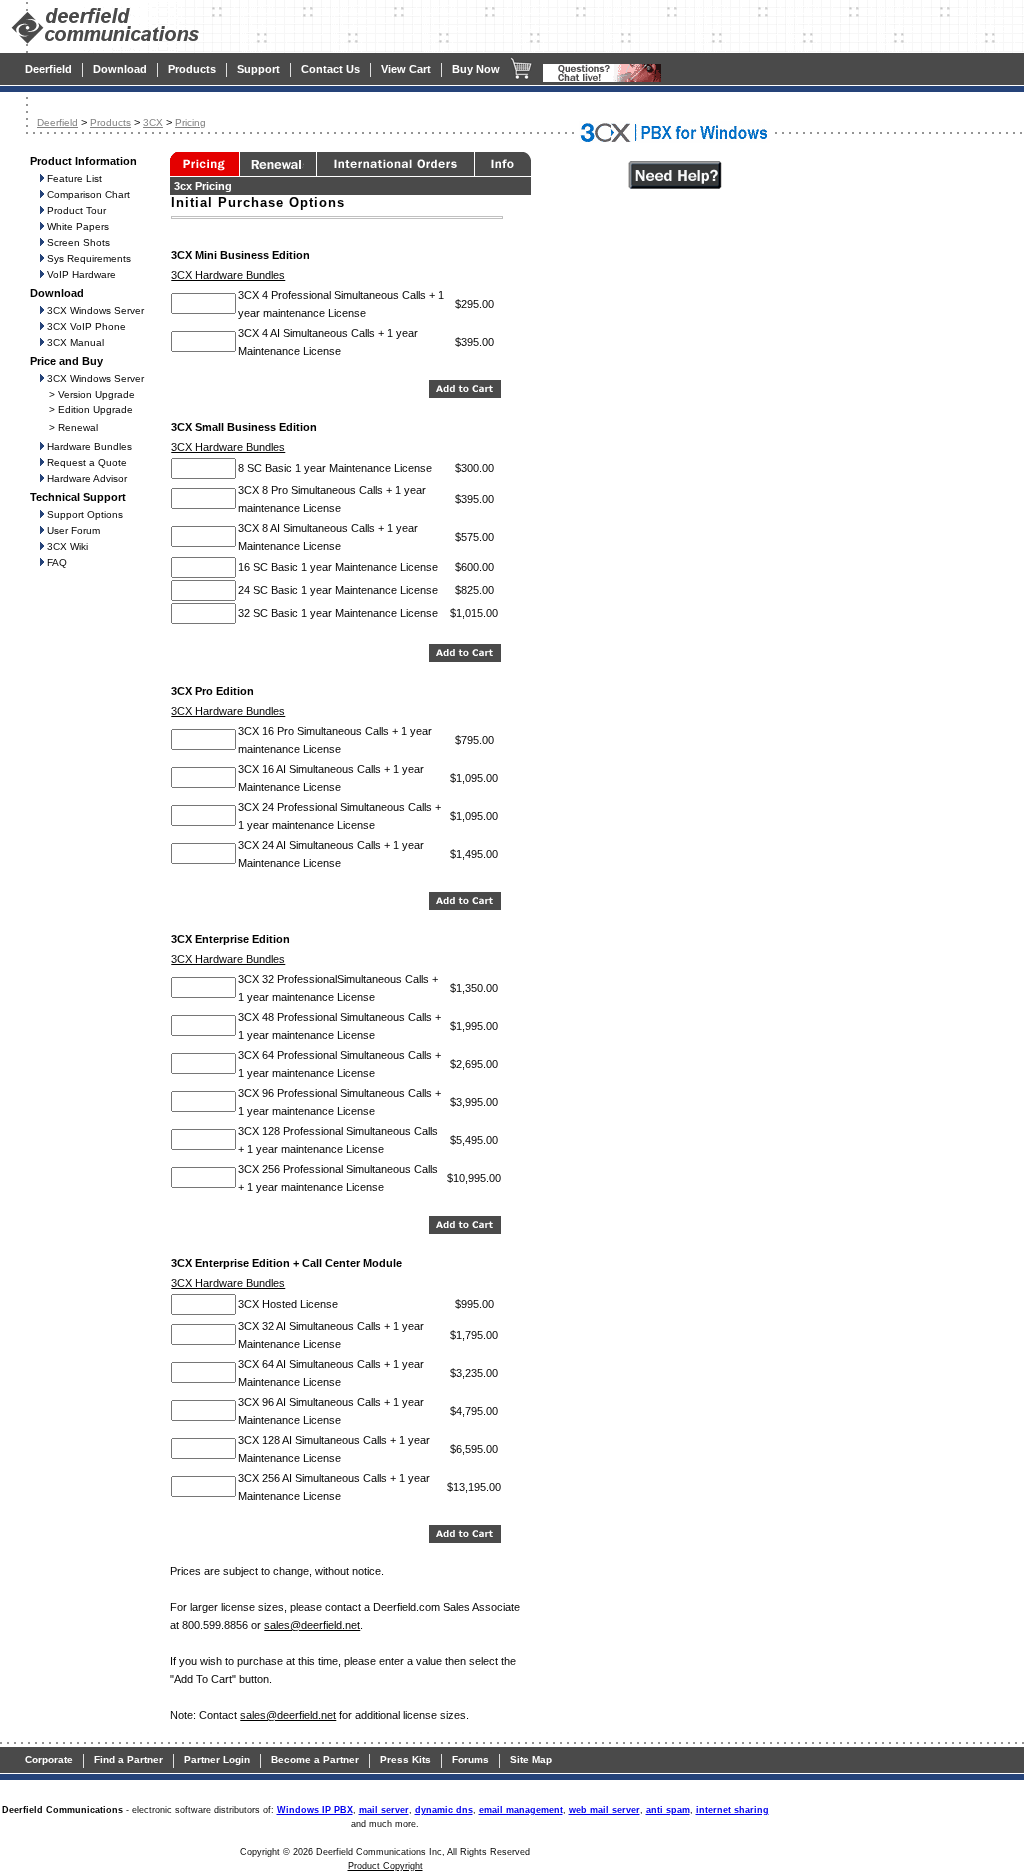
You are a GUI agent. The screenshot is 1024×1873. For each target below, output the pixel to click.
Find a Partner (128, 1759)
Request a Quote (87, 462)
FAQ (57, 562)
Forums (470, 1759)
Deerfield (48, 69)
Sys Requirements (89, 258)
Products (192, 69)
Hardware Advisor (87, 478)
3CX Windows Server (95, 310)
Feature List (74, 178)
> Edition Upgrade (91, 409)
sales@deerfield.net (312, 1625)
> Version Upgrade (92, 394)
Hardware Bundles (89, 446)
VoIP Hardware (81, 274)
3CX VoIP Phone (86, 326)
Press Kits (405, 1759)
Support (258, 69)
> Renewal (73, 427)
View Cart (406, 69)
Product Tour (76, 210)
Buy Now (476, 69)
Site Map (531, 1759)
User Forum (73, 530)
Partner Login (217, 1759)
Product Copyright (385, 1866)
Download (120, 69)
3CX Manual (75, 342)
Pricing (190, 122)
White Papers (78, 226)
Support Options (85, 514)
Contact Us (330, 69)
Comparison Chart (88, 194)
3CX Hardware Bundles (228, 275)
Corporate (49, 1759)
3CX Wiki (67, 546)
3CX (153, 122)
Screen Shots (78, 242)
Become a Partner (315, 1759)
